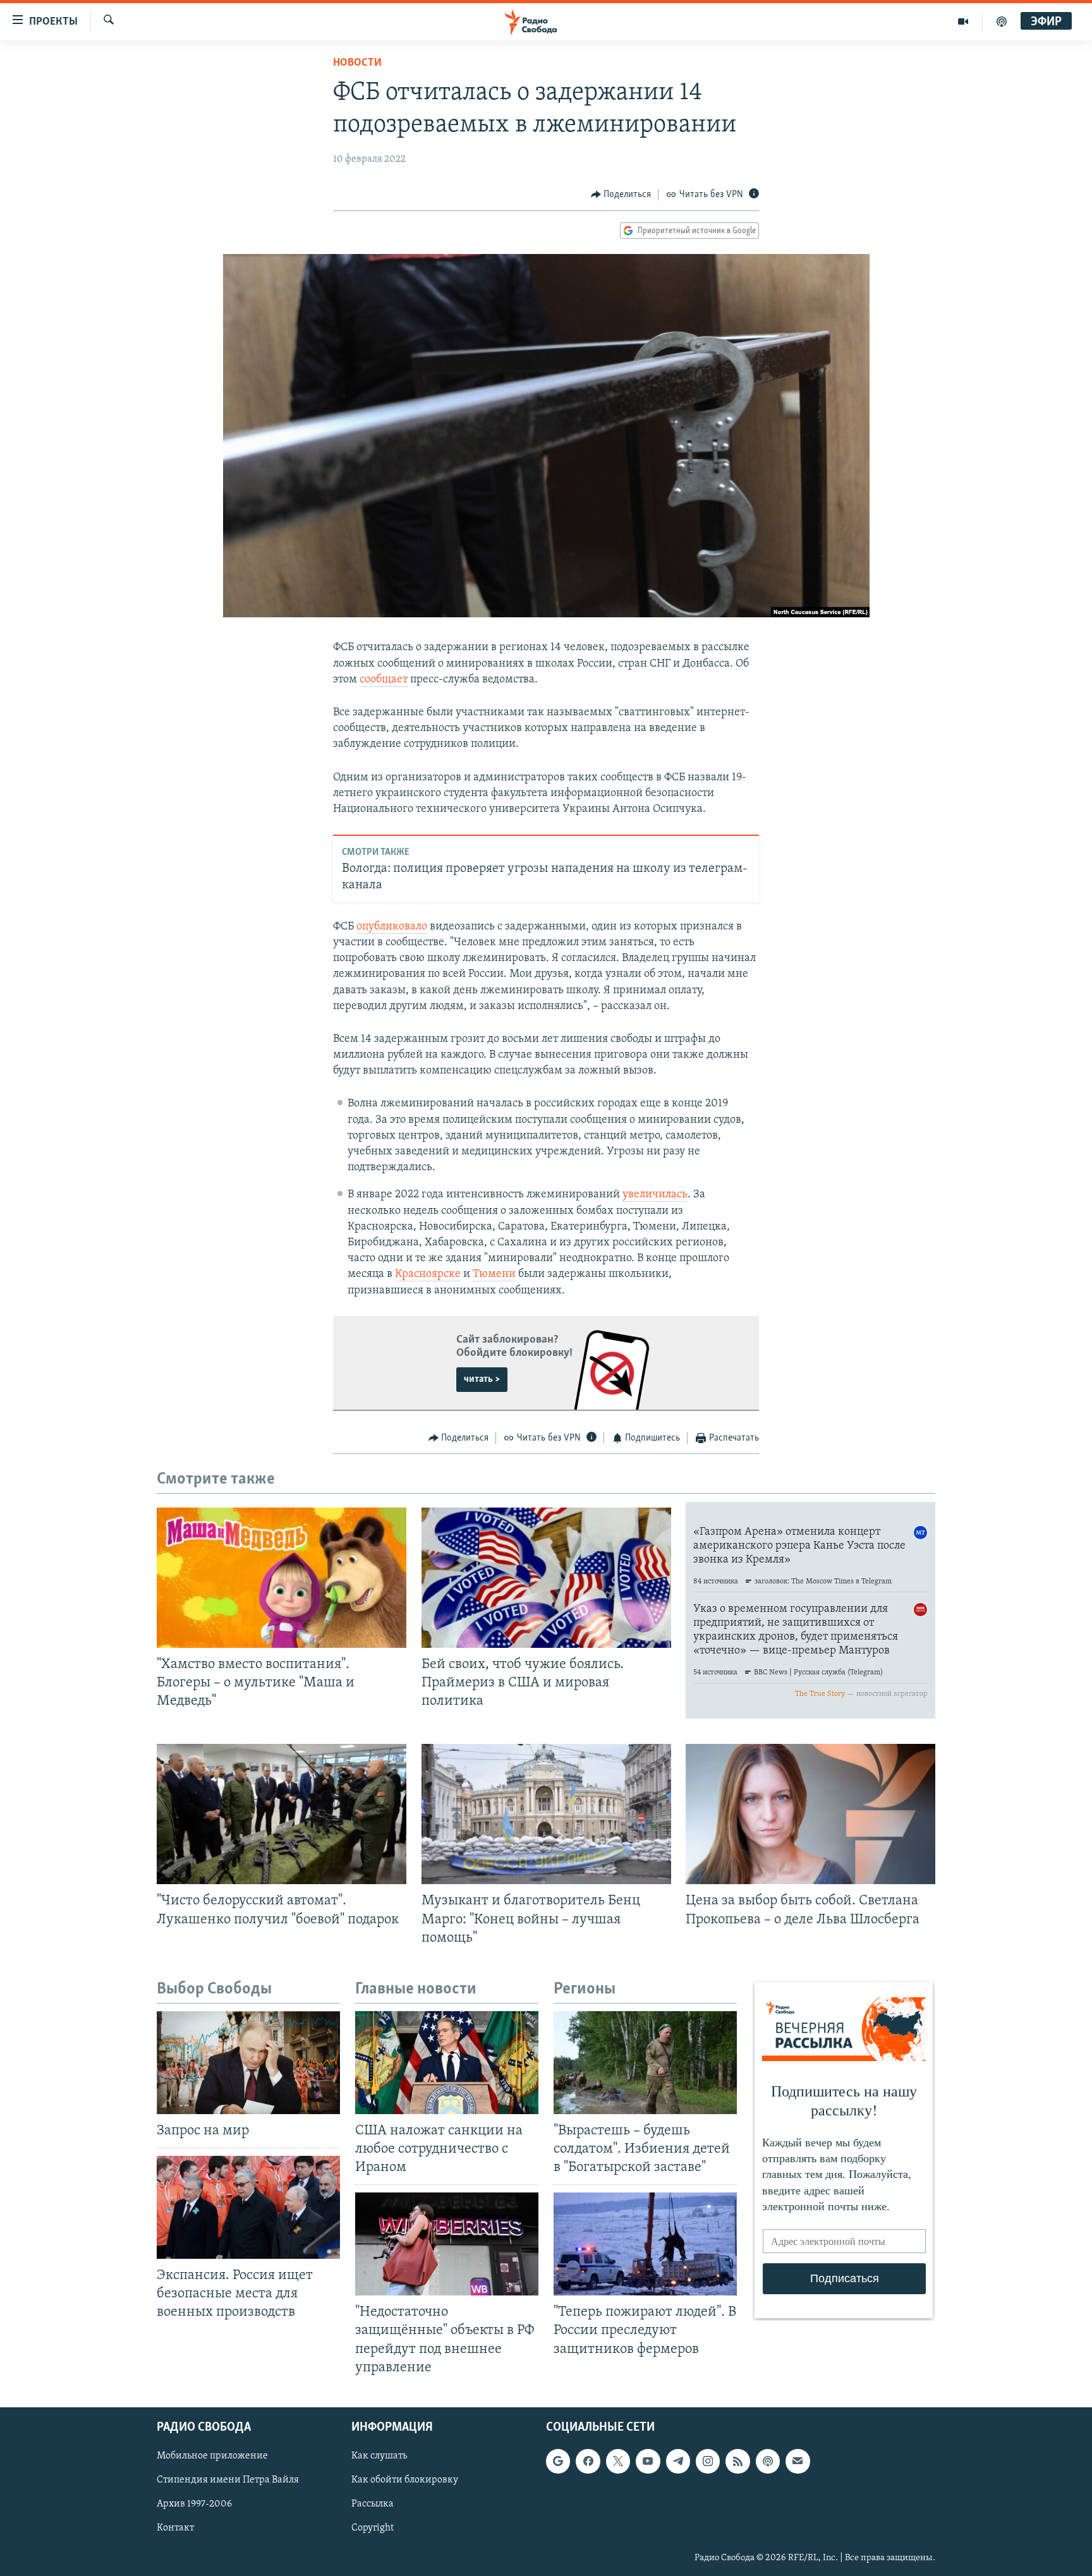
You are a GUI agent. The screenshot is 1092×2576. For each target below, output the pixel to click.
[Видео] (963, 21)
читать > (482, 1379)
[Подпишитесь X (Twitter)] (618, 2461)
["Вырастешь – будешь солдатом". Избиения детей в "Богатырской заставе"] (645, 2063)
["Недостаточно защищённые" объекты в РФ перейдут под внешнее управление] (447, 2244)
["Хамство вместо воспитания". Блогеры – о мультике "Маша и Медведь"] (282, 1578)
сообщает (384, 680)
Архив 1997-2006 (194, 2504)
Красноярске (428, 1274)
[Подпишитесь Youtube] (648, 2461)
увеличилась (655, 1195)
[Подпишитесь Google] (558, 2461)
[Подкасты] (768, 2461)
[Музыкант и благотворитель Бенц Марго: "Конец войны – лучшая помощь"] (546, 1814)
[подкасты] (1002, 21)
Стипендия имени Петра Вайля (228, 2480)
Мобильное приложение (212, 2456)
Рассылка (373, 2504)
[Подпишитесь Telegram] (678, 2461)
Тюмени (494, 1274)
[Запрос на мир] (248, 2063)
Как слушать (379, 2456)
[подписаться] (798, 2461)
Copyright (373, 2528)
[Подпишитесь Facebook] (588, 2461)
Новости (357, 63)
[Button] (621, 195)
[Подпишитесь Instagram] (708, 2461)
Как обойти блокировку (405, 2480)
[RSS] (737, 2461)
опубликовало (392, 927)
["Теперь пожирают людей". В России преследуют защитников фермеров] (645, 2244)
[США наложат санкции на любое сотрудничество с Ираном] (447, 2063)
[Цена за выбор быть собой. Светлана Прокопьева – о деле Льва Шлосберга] (810, 1814)
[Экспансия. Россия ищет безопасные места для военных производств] (248, 2207)
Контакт (175, 2528)
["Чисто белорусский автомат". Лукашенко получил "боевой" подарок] (282, 1814)
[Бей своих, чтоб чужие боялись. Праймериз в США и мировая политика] (546, 1578)
